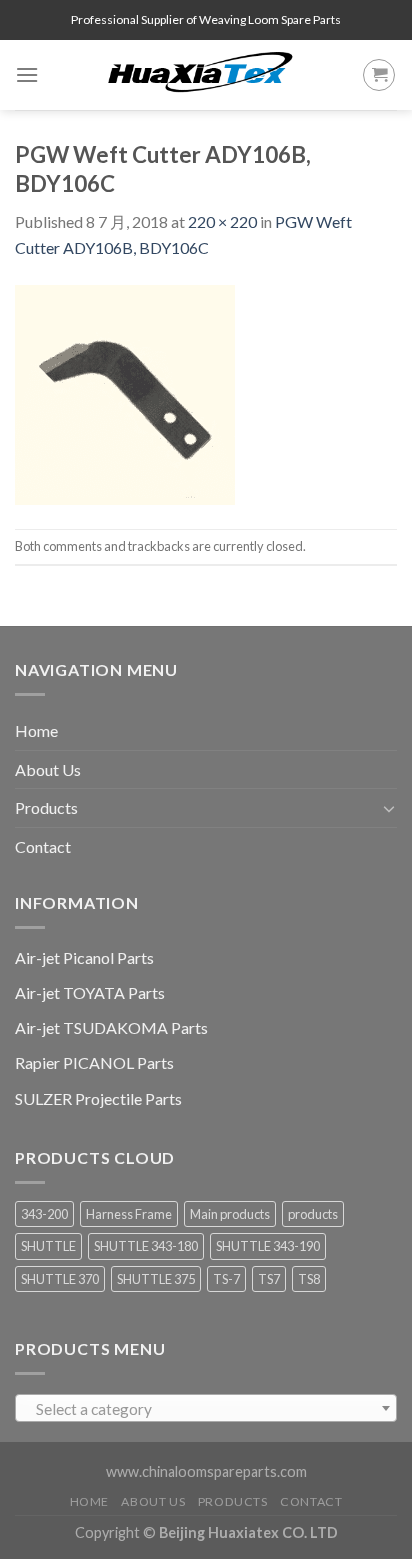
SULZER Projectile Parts (98, 1098)
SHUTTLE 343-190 (268, 1246)
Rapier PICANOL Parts (94, 1062)
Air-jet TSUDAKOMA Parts (111, 1027)
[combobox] (206, 1408)
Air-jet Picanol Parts (84, 957)
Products (46, 807)
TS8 (309, 1279)
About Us (48, 769)
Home (36, 730)
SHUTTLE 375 (156, 1279)
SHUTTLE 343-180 (146, 1246)
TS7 (269, 1279)
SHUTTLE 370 (60, 1279)
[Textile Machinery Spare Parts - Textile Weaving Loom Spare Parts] (200, 75)
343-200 (44, 1214)
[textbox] (206, 1409)
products (313, 1214)
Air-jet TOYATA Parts (90, 992)
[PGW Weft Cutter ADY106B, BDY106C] (125, 392)
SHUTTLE (48, 1246)
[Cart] (379, 75)
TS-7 (226, 1279)
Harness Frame (129, 1214)
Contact (43, 846)
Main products (230, 1214)
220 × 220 (222, 221)
